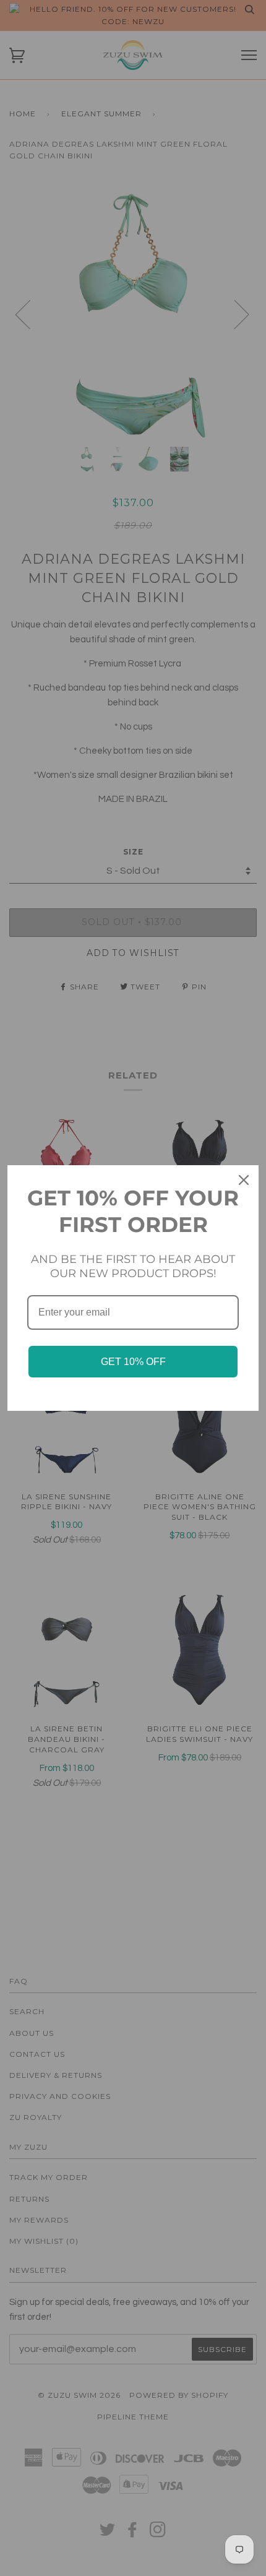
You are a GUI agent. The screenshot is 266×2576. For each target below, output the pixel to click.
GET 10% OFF (133, 1362)
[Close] (244, 1180)
